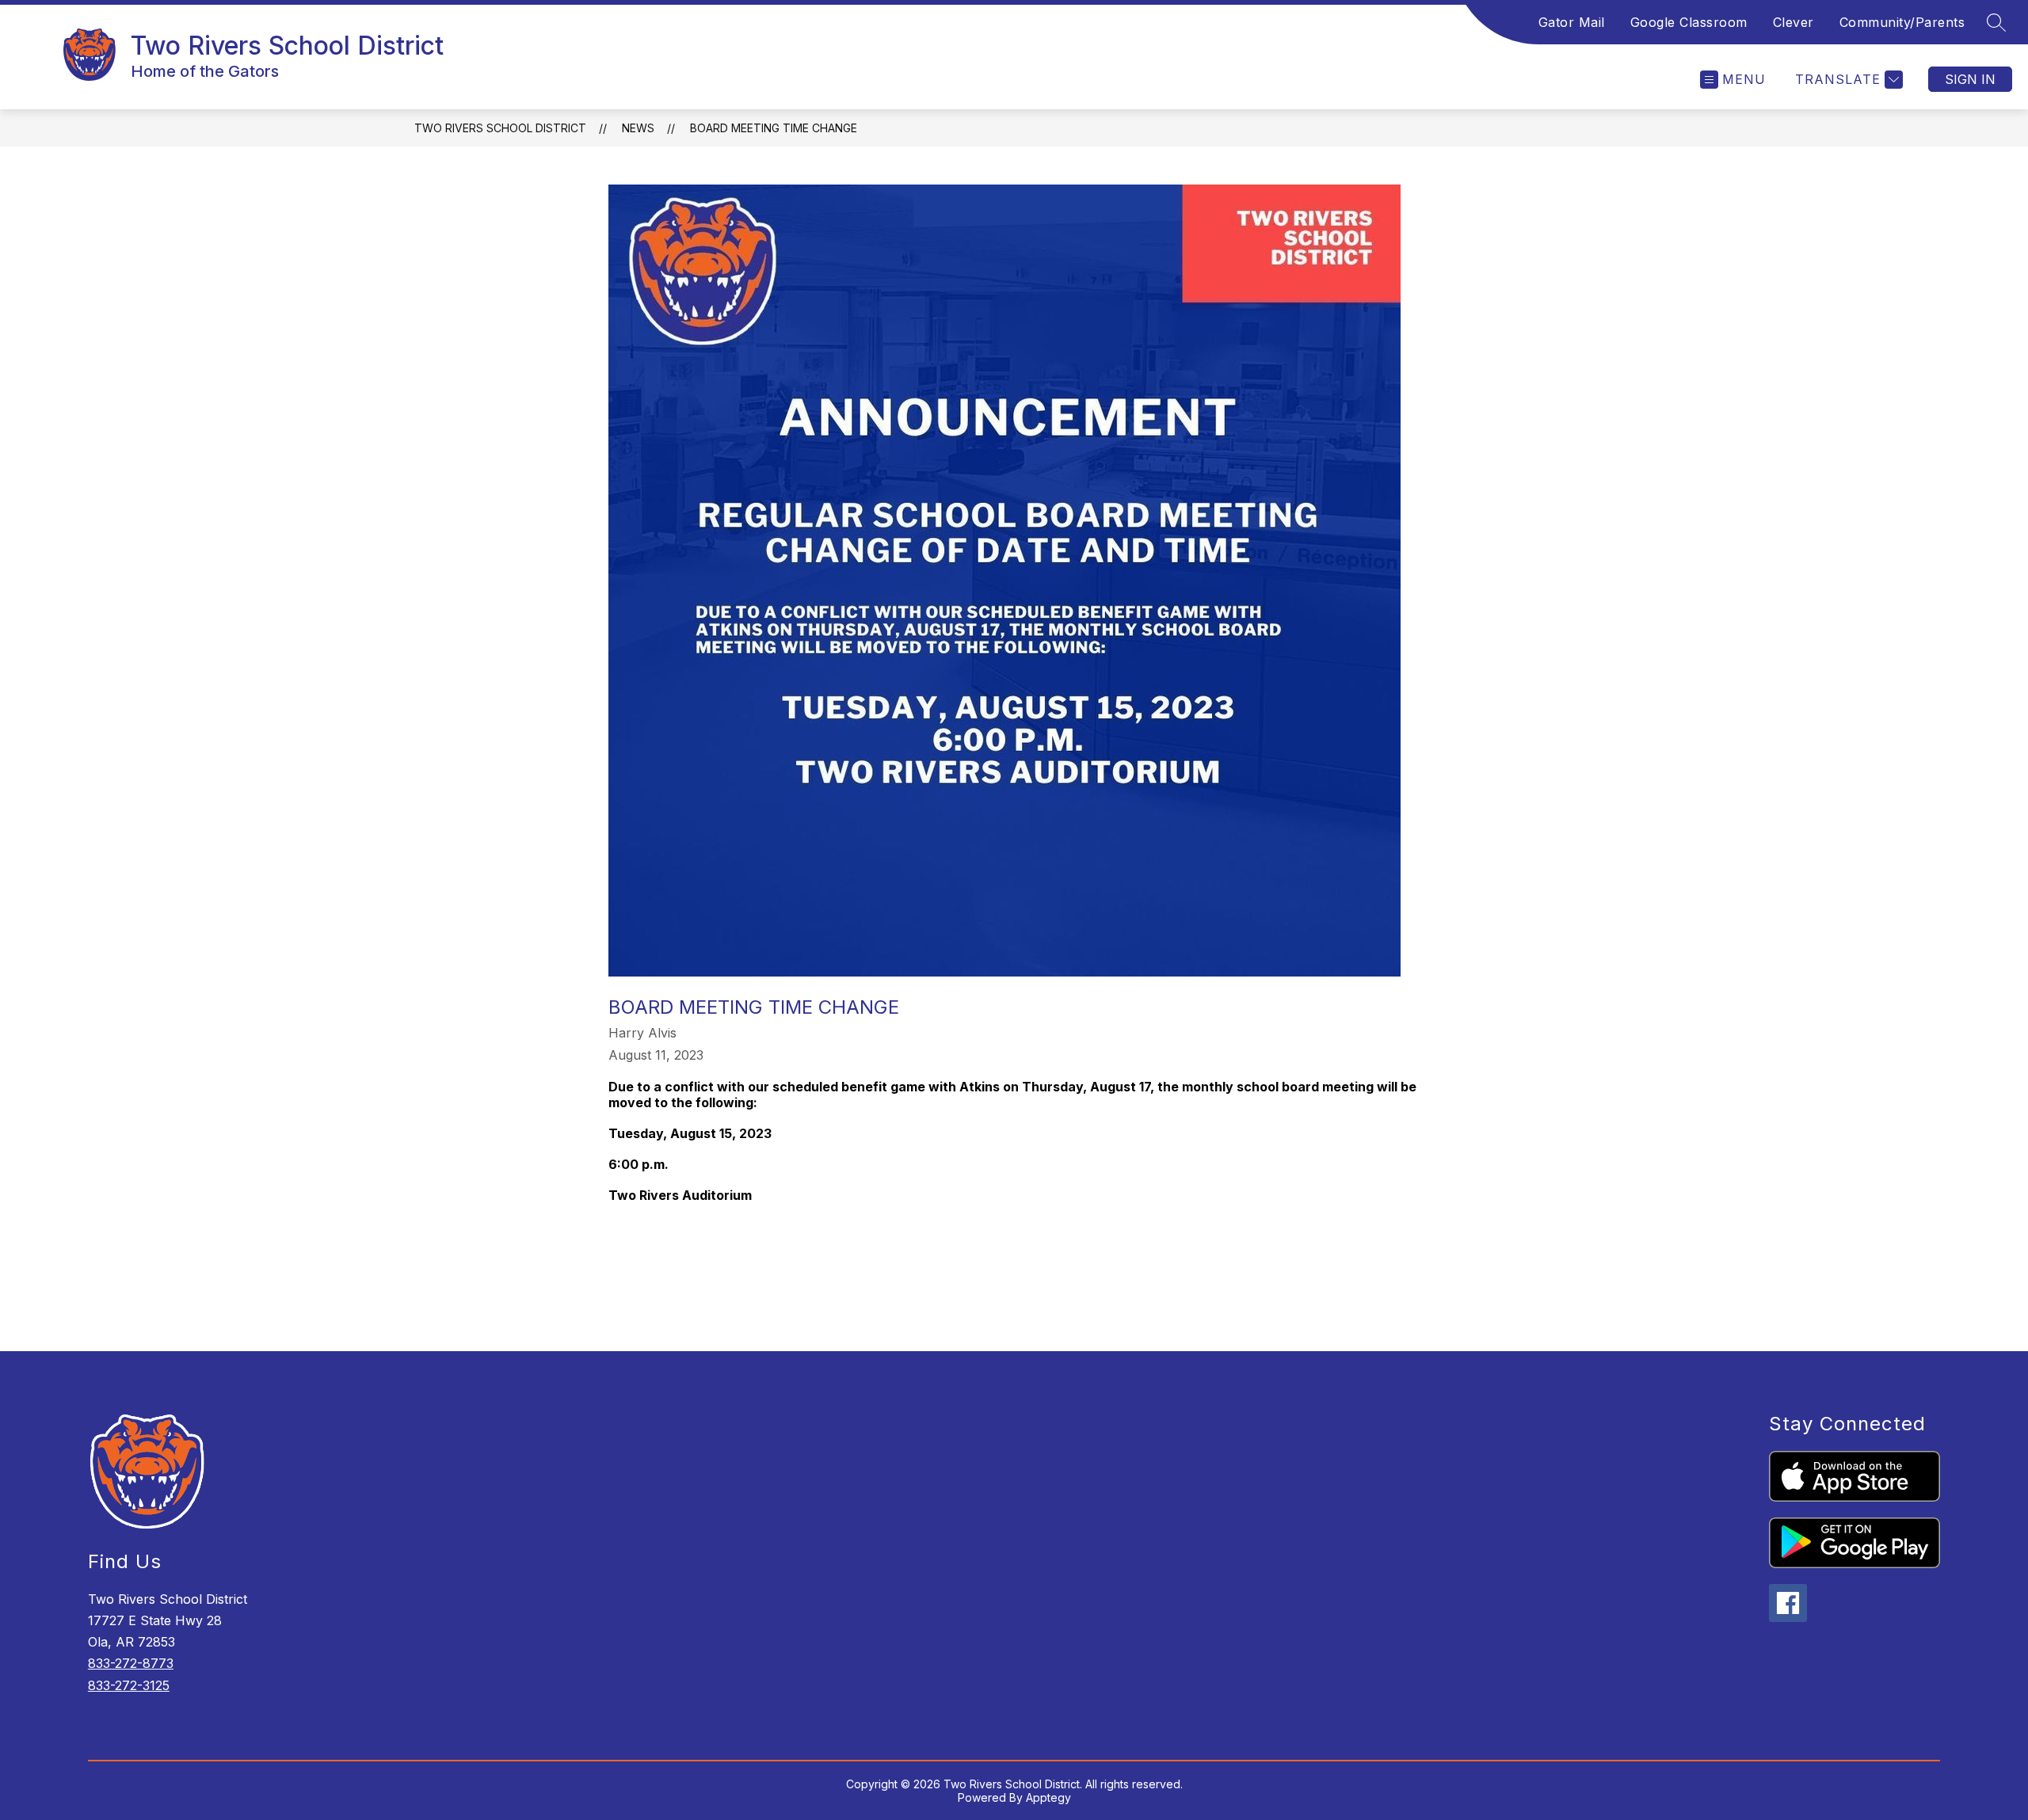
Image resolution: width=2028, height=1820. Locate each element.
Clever (1794, 22)
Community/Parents (1902, 22)
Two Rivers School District (500, 128)
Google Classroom (1689, 22)
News (638, 128)
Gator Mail (1572, 22)
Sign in (1970, 79)
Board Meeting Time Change (774, 128)
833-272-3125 (129, 1685)
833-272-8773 (131, 1663)
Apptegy (1048, 1797)
